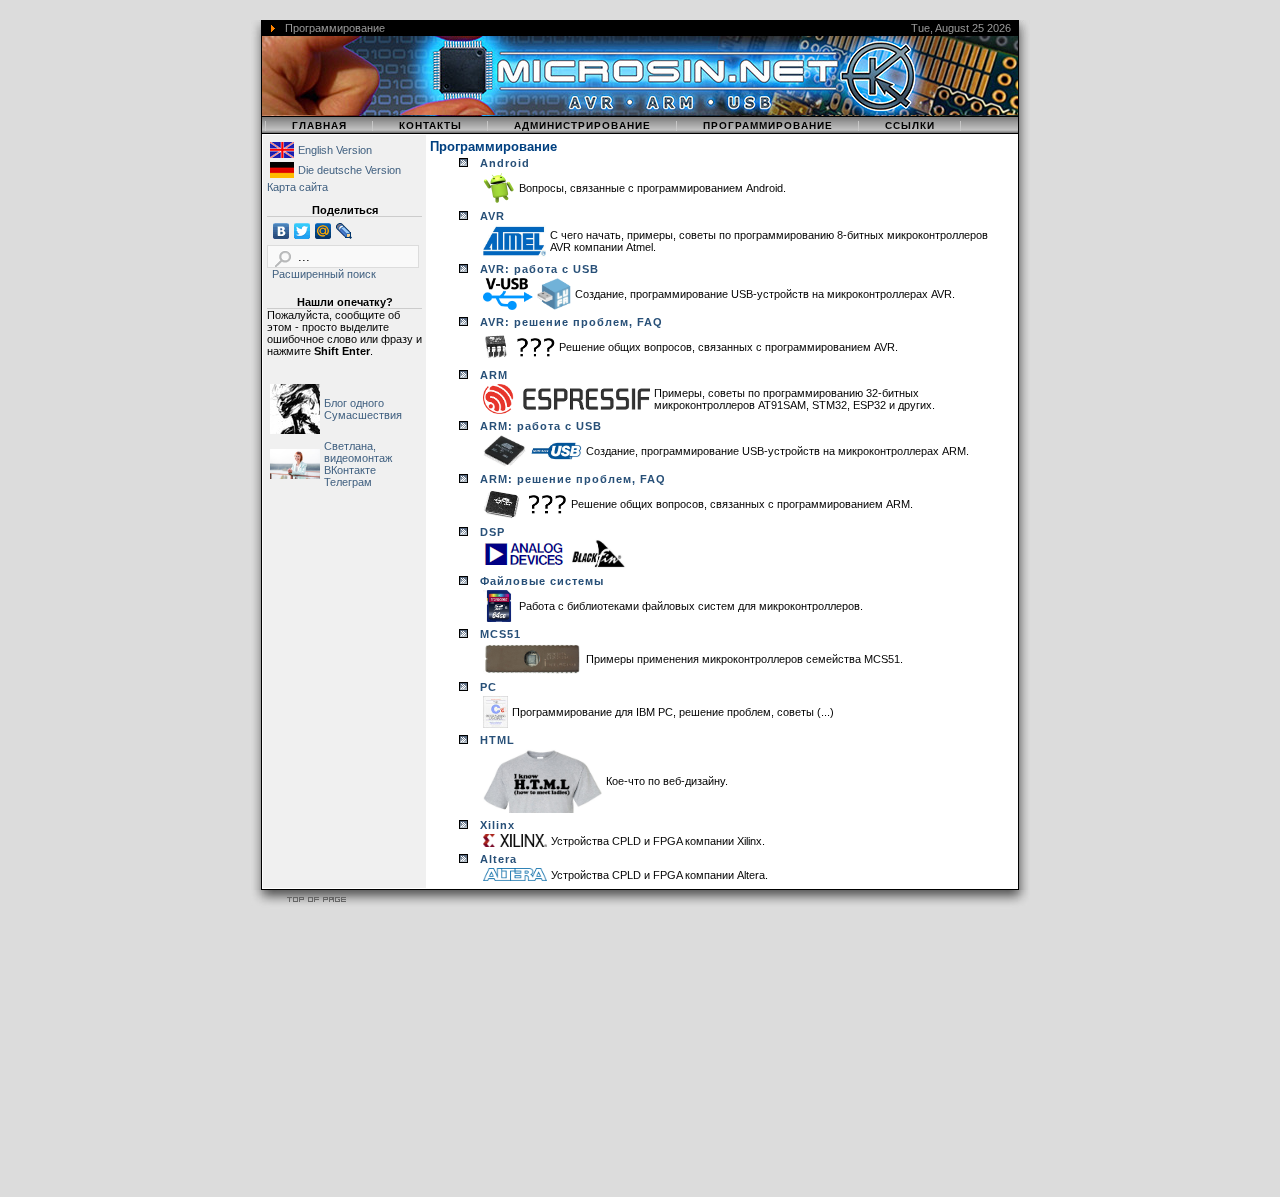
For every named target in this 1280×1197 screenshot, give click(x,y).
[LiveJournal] (344, 231)
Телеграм (348, 482)
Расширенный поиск (324, 274)
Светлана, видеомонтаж (358, 452)
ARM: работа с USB (541, 426)
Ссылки (910, 125)
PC (488, 687)
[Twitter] (302, 231)
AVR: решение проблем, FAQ (571, 322)
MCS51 (500, 634)
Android (505, 163)
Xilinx (497, 825)
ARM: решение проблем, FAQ (573, 479)
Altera (498, 859)
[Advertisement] (600, 1055)
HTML (497, 740)
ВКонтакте (350, 470)
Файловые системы (542, 581)
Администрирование (582, 125)
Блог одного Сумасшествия (363, 409)
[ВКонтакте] (281, 231)
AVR (492, 216)
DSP (492, 532)
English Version (335, 150)
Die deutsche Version (349, 170)
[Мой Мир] (323, 231)
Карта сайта (297, 187)
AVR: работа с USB (539, 269)
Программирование (768, 125)
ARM (494, 375)
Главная (319, 125)
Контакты (430, 125)
